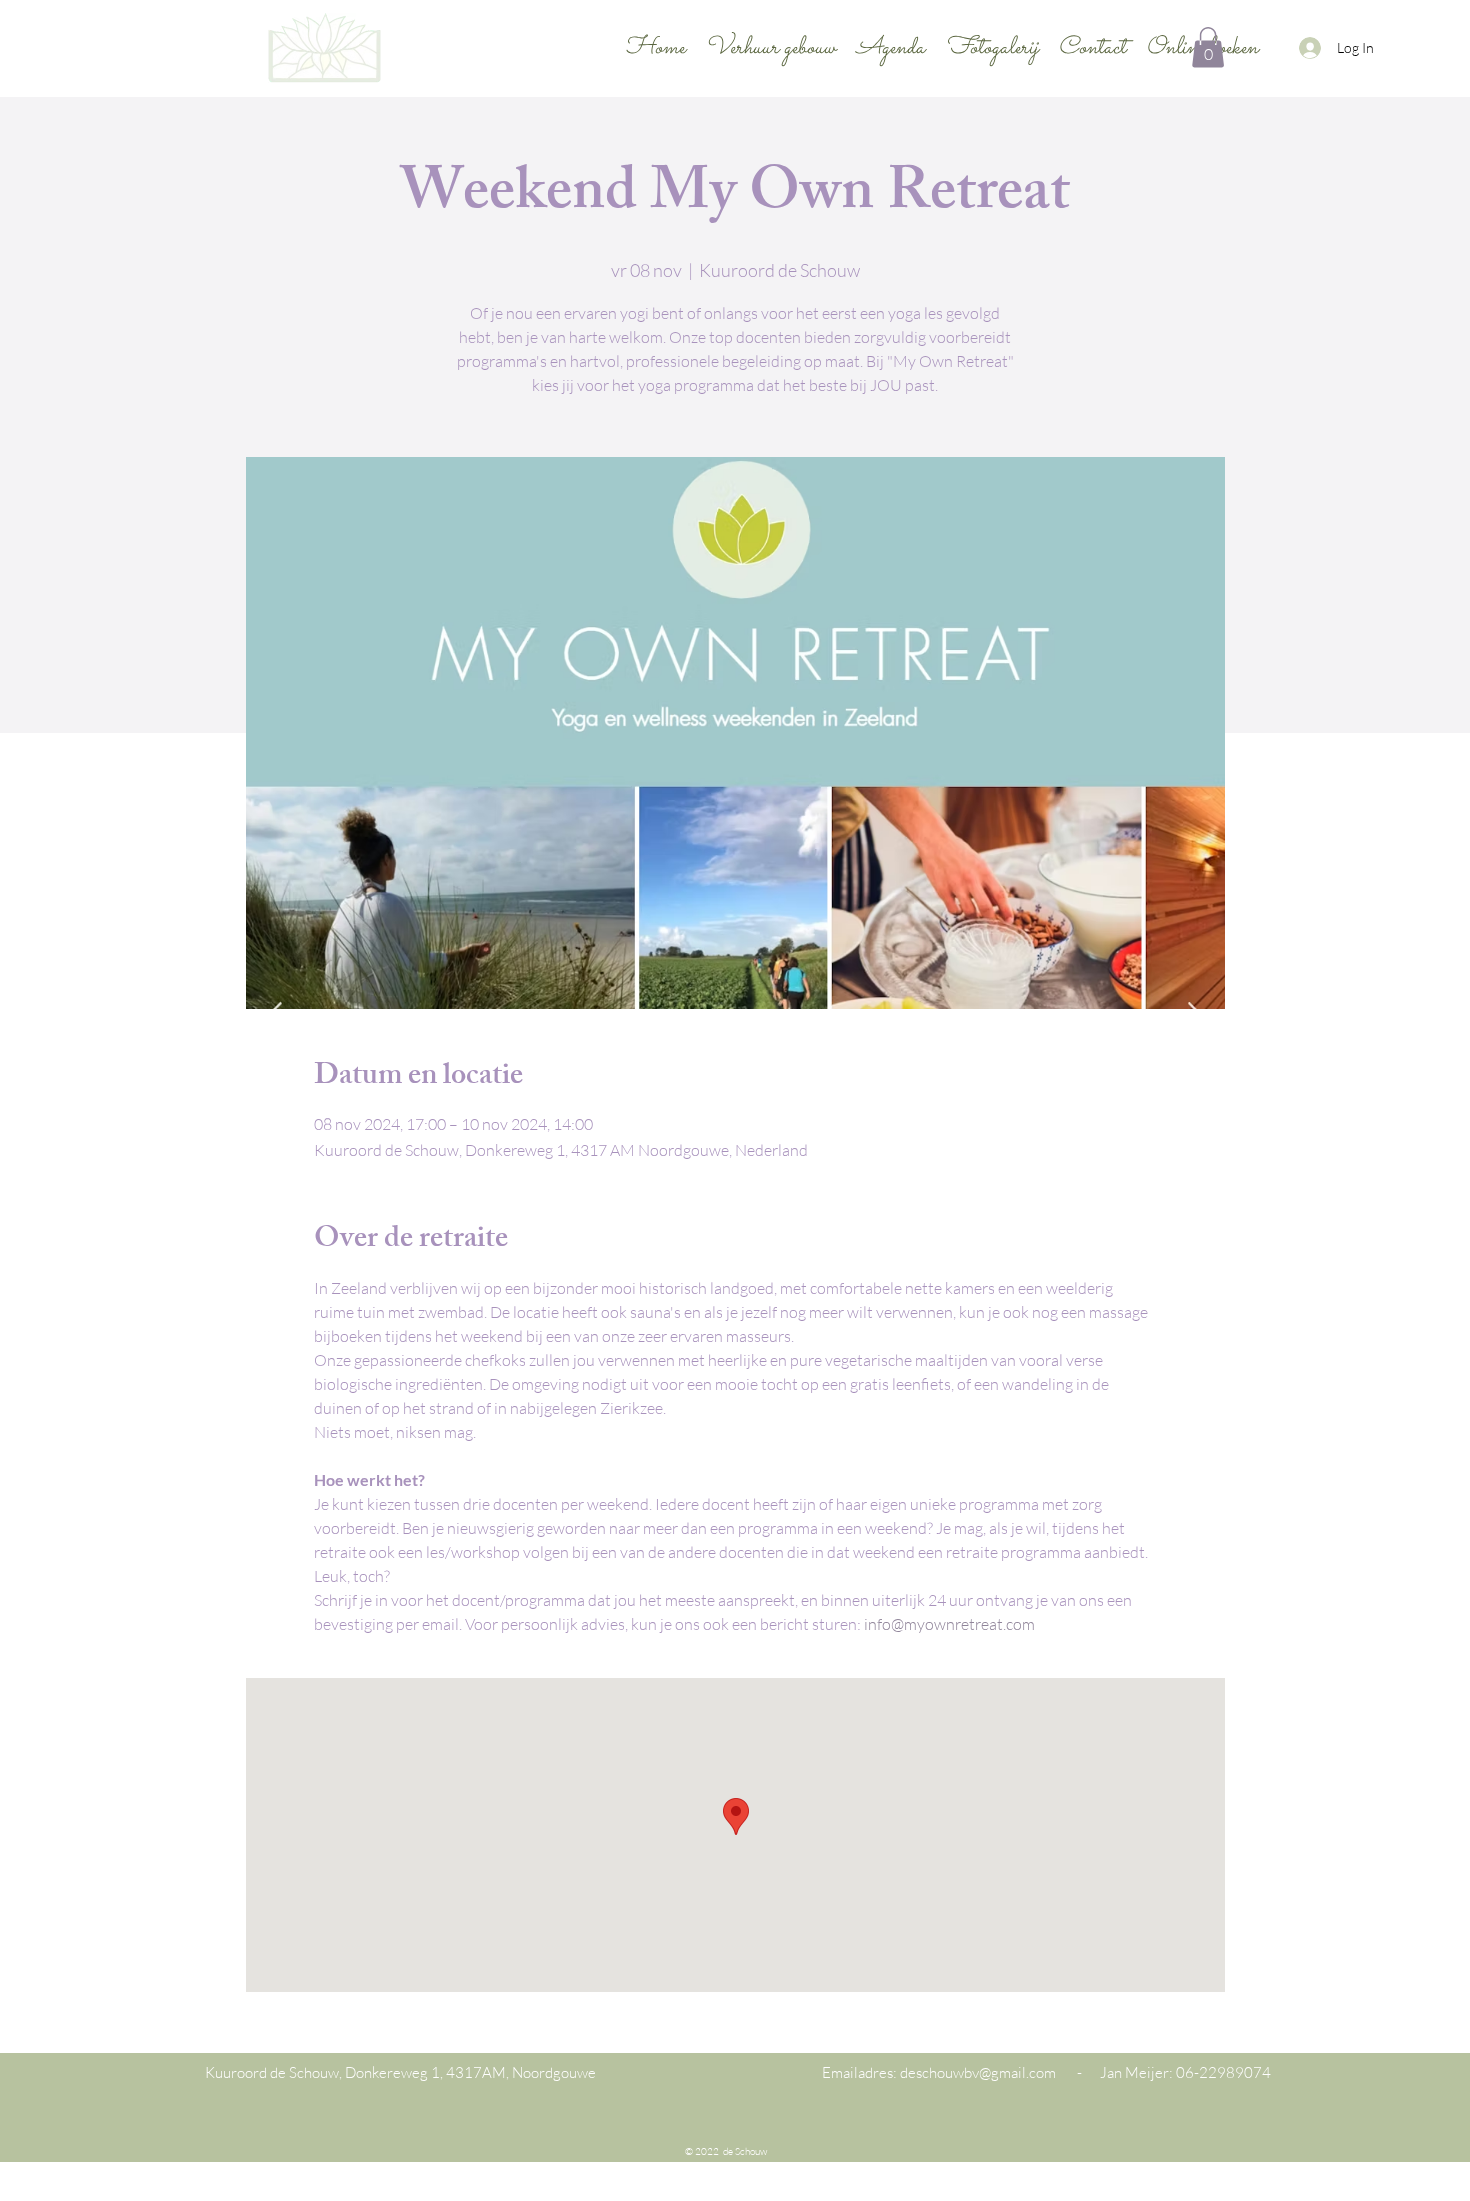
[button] (1208, 47)
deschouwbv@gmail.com (978, 2072)
